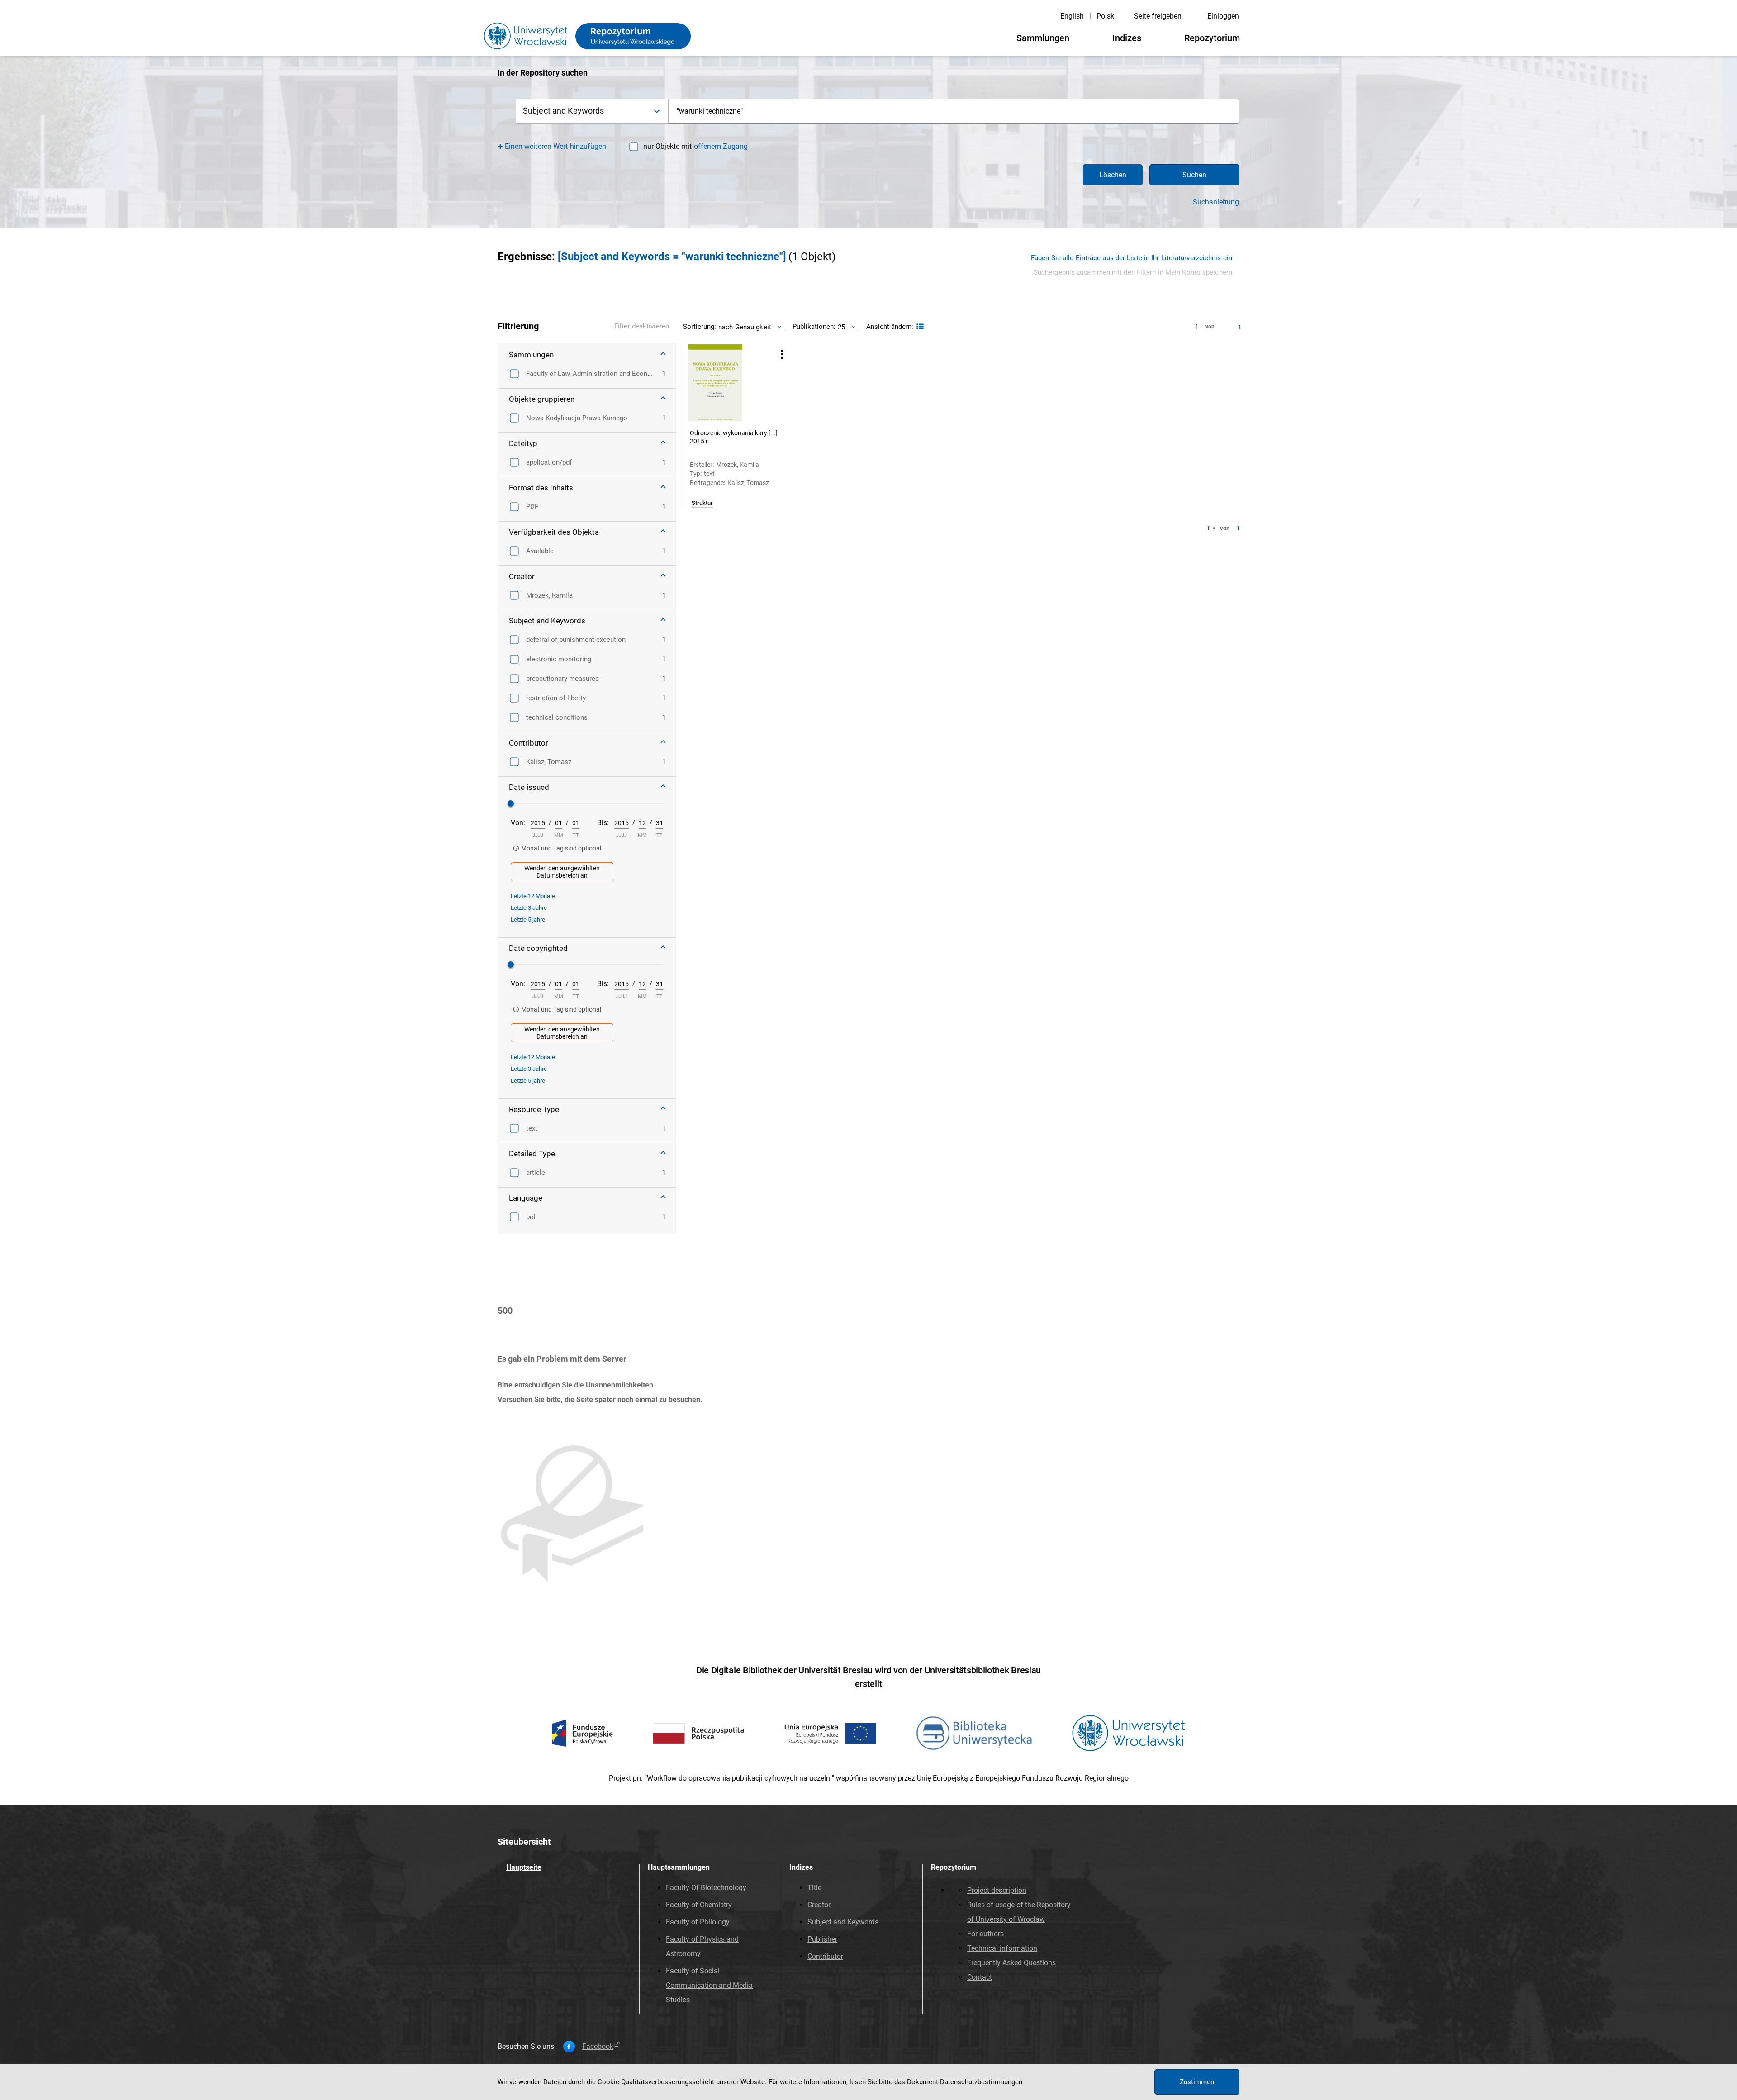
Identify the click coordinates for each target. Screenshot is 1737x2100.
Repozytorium (1212, 38)
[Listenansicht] (919, 327)
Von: (518, 823)
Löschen (1113, 175)
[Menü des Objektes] (782, 354)
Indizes (1127, 38)
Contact (980, 1977)
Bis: (603, 823)
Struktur (702, 503)
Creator (819, 1905)
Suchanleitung (1216, 202)
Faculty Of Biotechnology (706, 1888)
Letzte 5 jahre (528, 919)
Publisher (822, 1939)
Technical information (1002, 1948)
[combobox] (954, 111)
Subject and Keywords (843, 1922)
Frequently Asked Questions (1011, 1963)
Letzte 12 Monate (533, 896)
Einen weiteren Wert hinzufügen (556, 146)
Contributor (825, 1956)
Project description (997, 1890)
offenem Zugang (721, 146)
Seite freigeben (1158, 16)
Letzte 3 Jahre (529, 908)
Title (814, 1888)
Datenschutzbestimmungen (981, 2082)
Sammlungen (1043, 38)
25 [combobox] (841, 327)
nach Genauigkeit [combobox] (745, 327)
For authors (985, 1934)
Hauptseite (524, 1867)
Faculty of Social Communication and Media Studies (709, 1985)
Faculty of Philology (698, 1922)
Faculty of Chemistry (699, 1905)
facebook (598, 2047)
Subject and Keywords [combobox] (563, 111)
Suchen (1194, 175)
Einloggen (1223, 16)
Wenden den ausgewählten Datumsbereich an (562, 872)
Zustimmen (1197, 2082)
